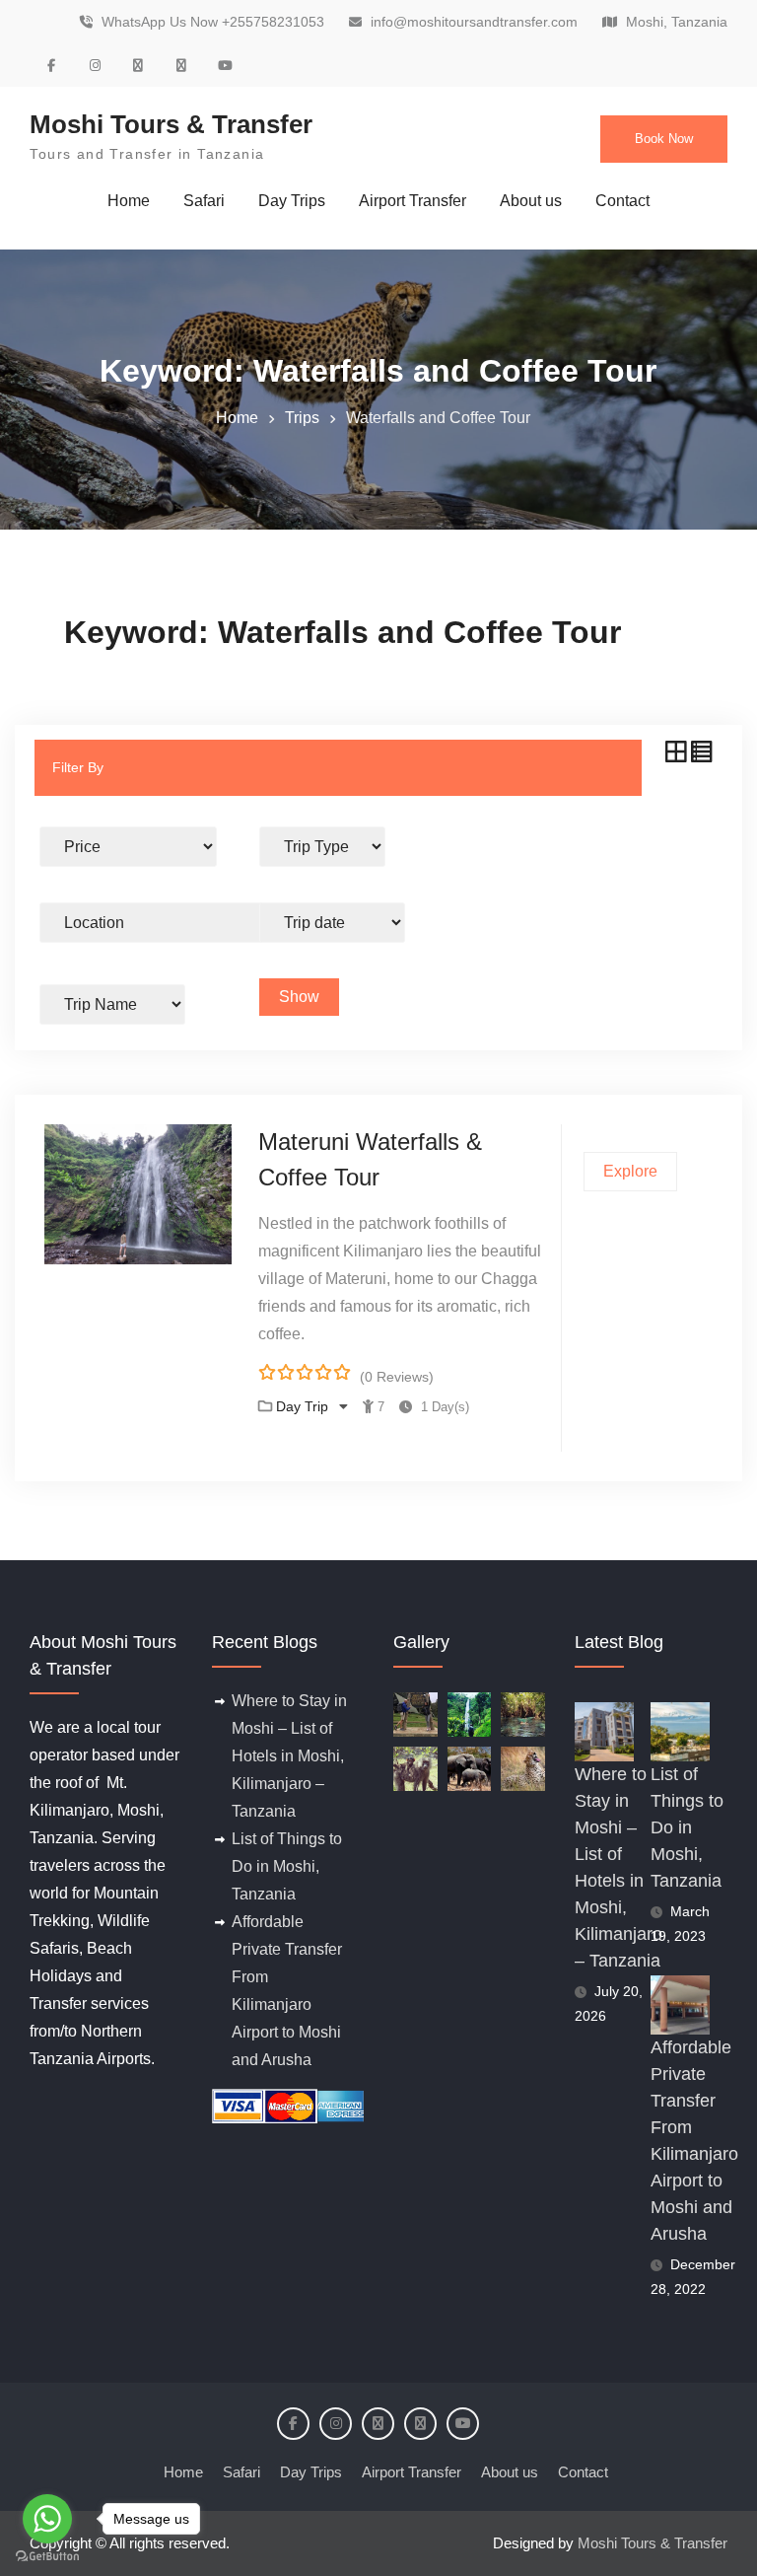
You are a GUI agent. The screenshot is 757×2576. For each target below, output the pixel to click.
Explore (630, 1171)
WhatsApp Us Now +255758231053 (213, 22)
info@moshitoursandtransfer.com (474, 22)
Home (129, 201)
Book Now (664, 139)
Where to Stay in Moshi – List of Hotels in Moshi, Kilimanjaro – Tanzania (289, 1756)
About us (531, 201)
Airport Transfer (413, 201)
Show (299, 997)
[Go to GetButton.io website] (47, 2556)
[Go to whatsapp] (47, 2519)
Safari (204, 201)
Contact (622, 201)
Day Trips (292, 201)
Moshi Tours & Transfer (171, 124)
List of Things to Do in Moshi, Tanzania (287, 1866)
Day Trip (304, 1406)
